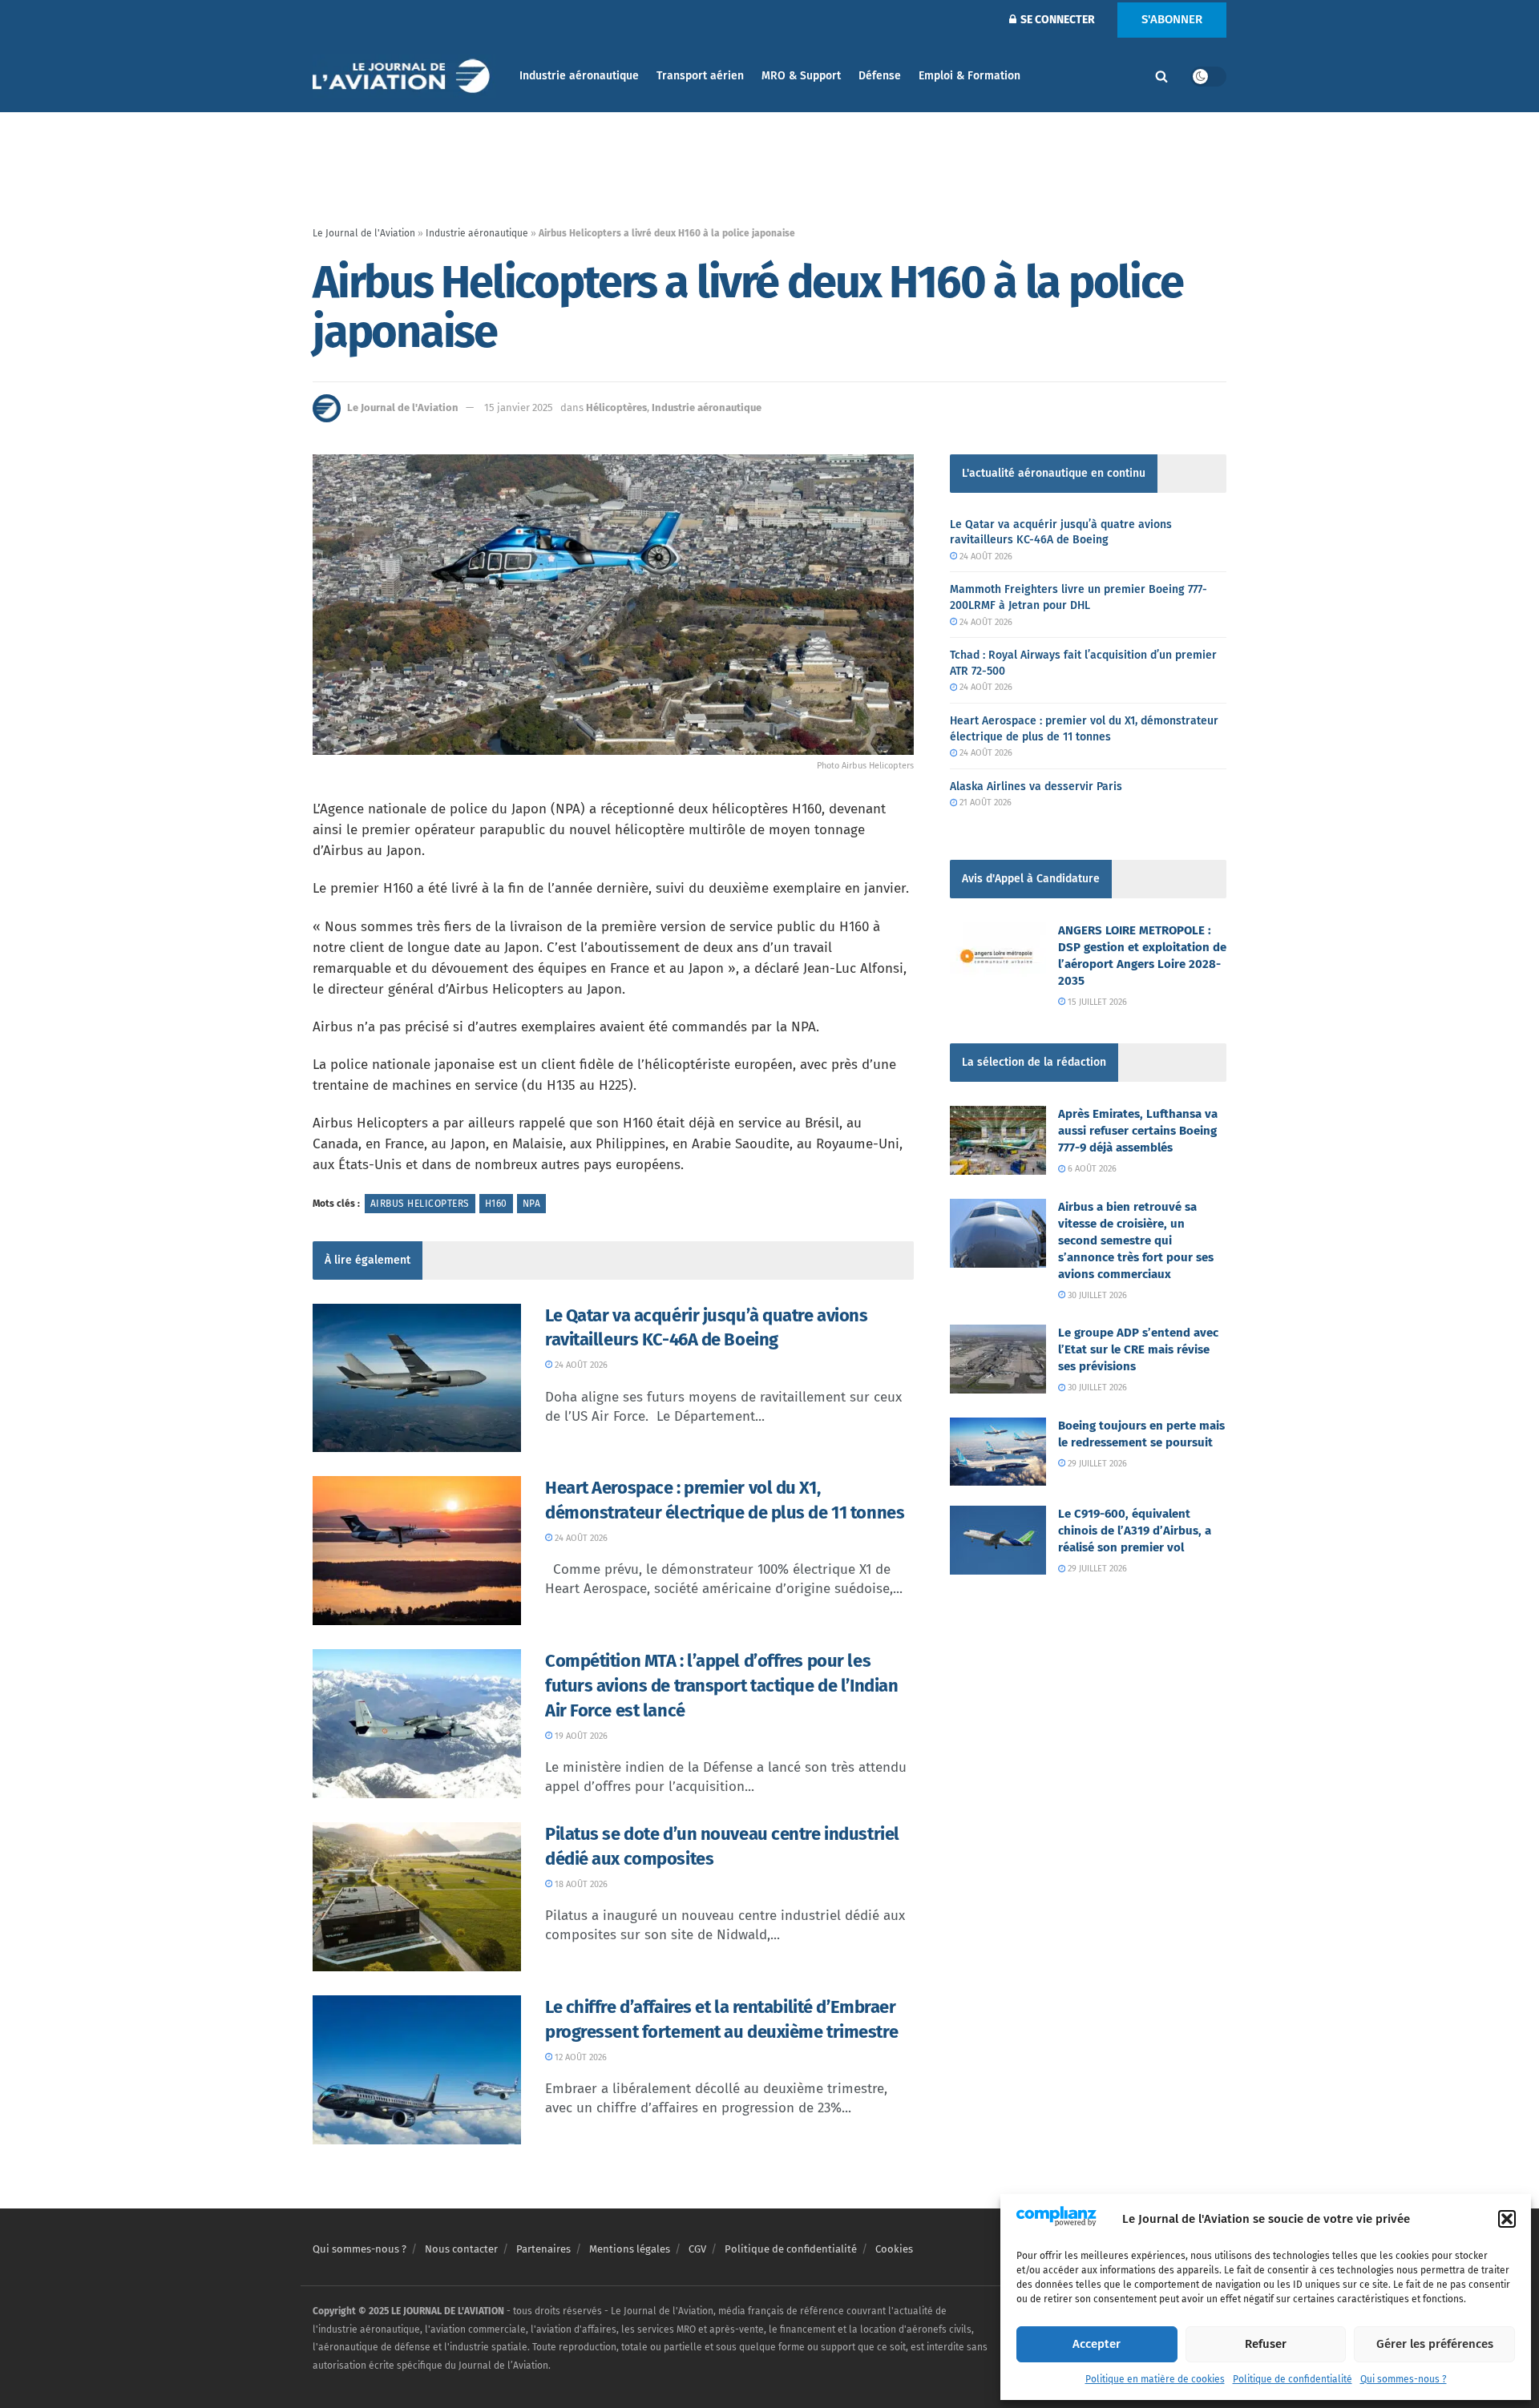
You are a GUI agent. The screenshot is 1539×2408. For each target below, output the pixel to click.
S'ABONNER (1172, 19)
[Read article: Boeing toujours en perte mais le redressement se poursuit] (998, 1452)
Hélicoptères (616, 407)
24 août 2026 (580, 1365)
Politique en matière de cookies (1155, 2379)
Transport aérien (700, 76)
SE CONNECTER (1056, 20)
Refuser (1266, 2344)
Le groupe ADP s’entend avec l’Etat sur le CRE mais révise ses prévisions (1138, 1349)
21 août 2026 (984, 803)
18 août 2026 (580, 1884)
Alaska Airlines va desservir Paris (1036, 787)
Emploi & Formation (969, 76)
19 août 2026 (580, 1736)
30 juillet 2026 (1096, 1295)
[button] (1507, 2219)
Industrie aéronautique (579, 76)
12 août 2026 (580, 2057)
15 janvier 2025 (519, 407)
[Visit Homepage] (405, 77)
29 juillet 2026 (1096, 1464)
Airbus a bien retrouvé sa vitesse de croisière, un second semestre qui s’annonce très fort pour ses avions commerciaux (1136, 1240)
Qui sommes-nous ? (1404, 2379)
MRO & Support (801, 76)
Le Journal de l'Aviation (364, 233)
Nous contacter (461, 2249)
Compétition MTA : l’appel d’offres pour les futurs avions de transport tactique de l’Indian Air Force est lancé (721, 1686)
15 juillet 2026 (1096, 1002)
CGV (697, 2249)
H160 (496, 1204)
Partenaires (543, 2249)
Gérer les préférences (1435, 2344)
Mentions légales (630, 2249)
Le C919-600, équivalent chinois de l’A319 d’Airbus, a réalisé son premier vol (1135, 1531)
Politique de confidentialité (1293, 2379)
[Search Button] (1161, 76)
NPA (531, 1204)
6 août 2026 (1091, 1169)
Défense (880, 76)
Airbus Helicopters (420, 1204)
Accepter (1097, 2344)
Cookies (894, 2249)
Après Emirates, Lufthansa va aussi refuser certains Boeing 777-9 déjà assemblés (1138, 1131)
